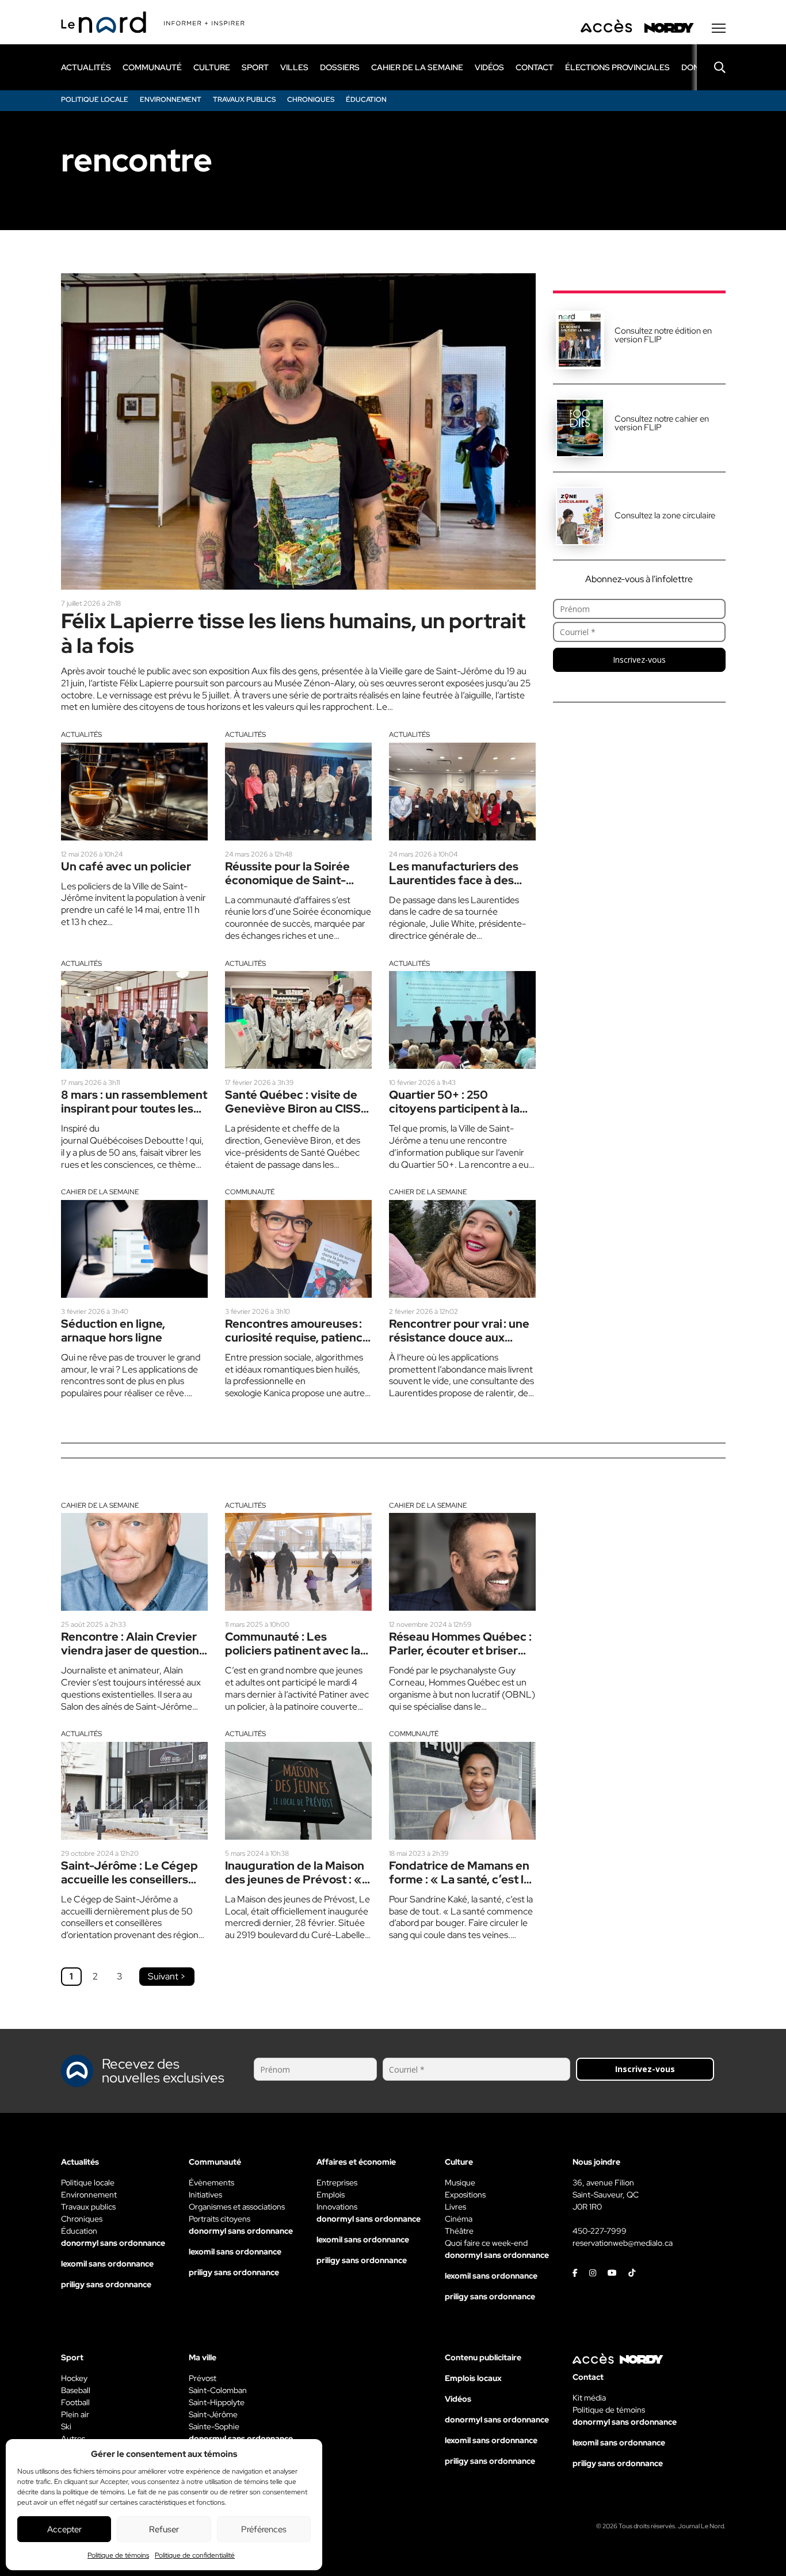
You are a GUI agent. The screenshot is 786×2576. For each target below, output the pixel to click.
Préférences (264, 2529)
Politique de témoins (118, 2555)
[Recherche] (711, 67)
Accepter (64, 2529)
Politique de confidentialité (195, 2555)
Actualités (81, 735)
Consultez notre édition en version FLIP (663, 335)
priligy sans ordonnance (106, 2284)
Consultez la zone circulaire (665, 515)
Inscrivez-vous (639, 660)
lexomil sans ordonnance (107, 2264)
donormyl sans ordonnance (113, 2243)
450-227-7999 (600, 2231)
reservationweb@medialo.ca (623, 2243)
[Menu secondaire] (719, 28)
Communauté (250, 1192)
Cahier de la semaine (100, 1192)
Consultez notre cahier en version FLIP (662, 423)
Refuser (164, 2529)
